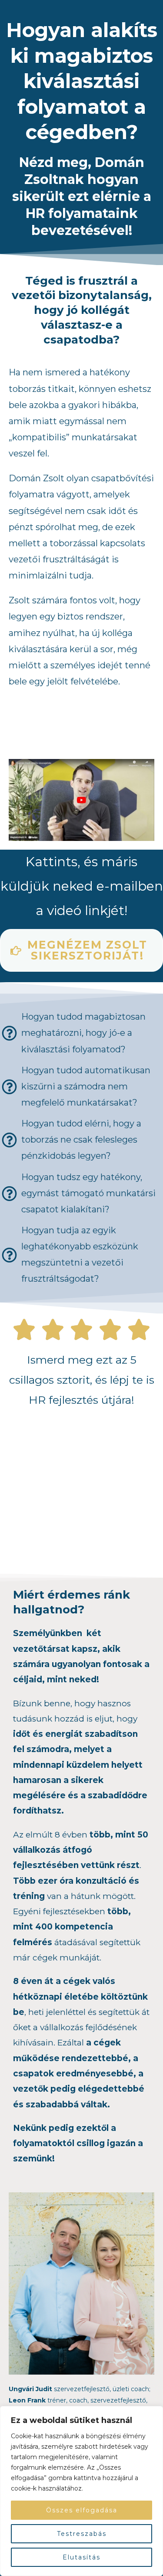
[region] (81, 2491)
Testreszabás (82, 2534)
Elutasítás (81, 2557)
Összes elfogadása (82, 2510)
